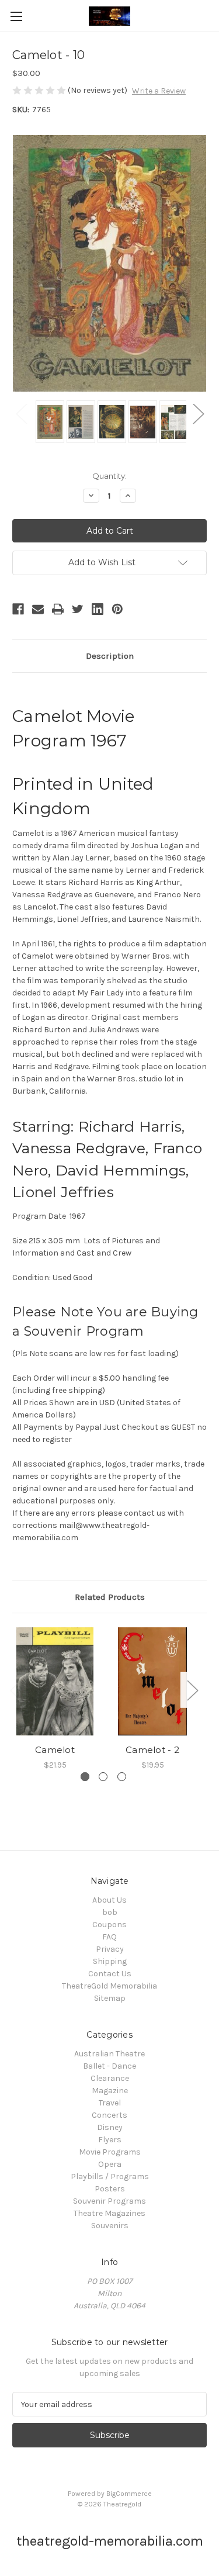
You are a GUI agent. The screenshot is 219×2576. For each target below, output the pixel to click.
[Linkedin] (98, 609)
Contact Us (110, 1974)
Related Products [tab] (110, 1597)
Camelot (55, 1750)
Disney (110, 2127)
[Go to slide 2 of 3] (103, 1777)
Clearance (110, 2078)
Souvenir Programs (109, 2201)
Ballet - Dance (109, 2066)
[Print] (58, 609)
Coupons (109, 1925)
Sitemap (110, 1998)
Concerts (109, 2115)
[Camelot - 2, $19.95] (152, 1681)
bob (110, 1912)
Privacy (110, 1949)
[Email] (38, 609)
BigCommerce (129, 2494)
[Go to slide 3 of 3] (122, 1777)
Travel (110, 2103)
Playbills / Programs (110, 2176)
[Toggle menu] (16, 16)
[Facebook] (18, 609)
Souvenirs (110, 2226)
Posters (110, 2189)
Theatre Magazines (109, 2213)
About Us (109, 1900)
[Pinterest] (117, 609)
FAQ (109, 1937)
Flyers (110, 2140)
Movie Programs (110, 2152)
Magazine (110, 2091)
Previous (21, 413)
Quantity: (109, 476)
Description (110, 656)
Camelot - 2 (152, 1750)
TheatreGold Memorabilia (109, 1986)
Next (198, 413)
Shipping (110, 1961)
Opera (110, 2164)
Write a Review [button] (159, 91)
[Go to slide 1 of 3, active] (85, 1777)
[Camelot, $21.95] (55, 1681)
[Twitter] (78, 609)
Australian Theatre (109, 2054)
